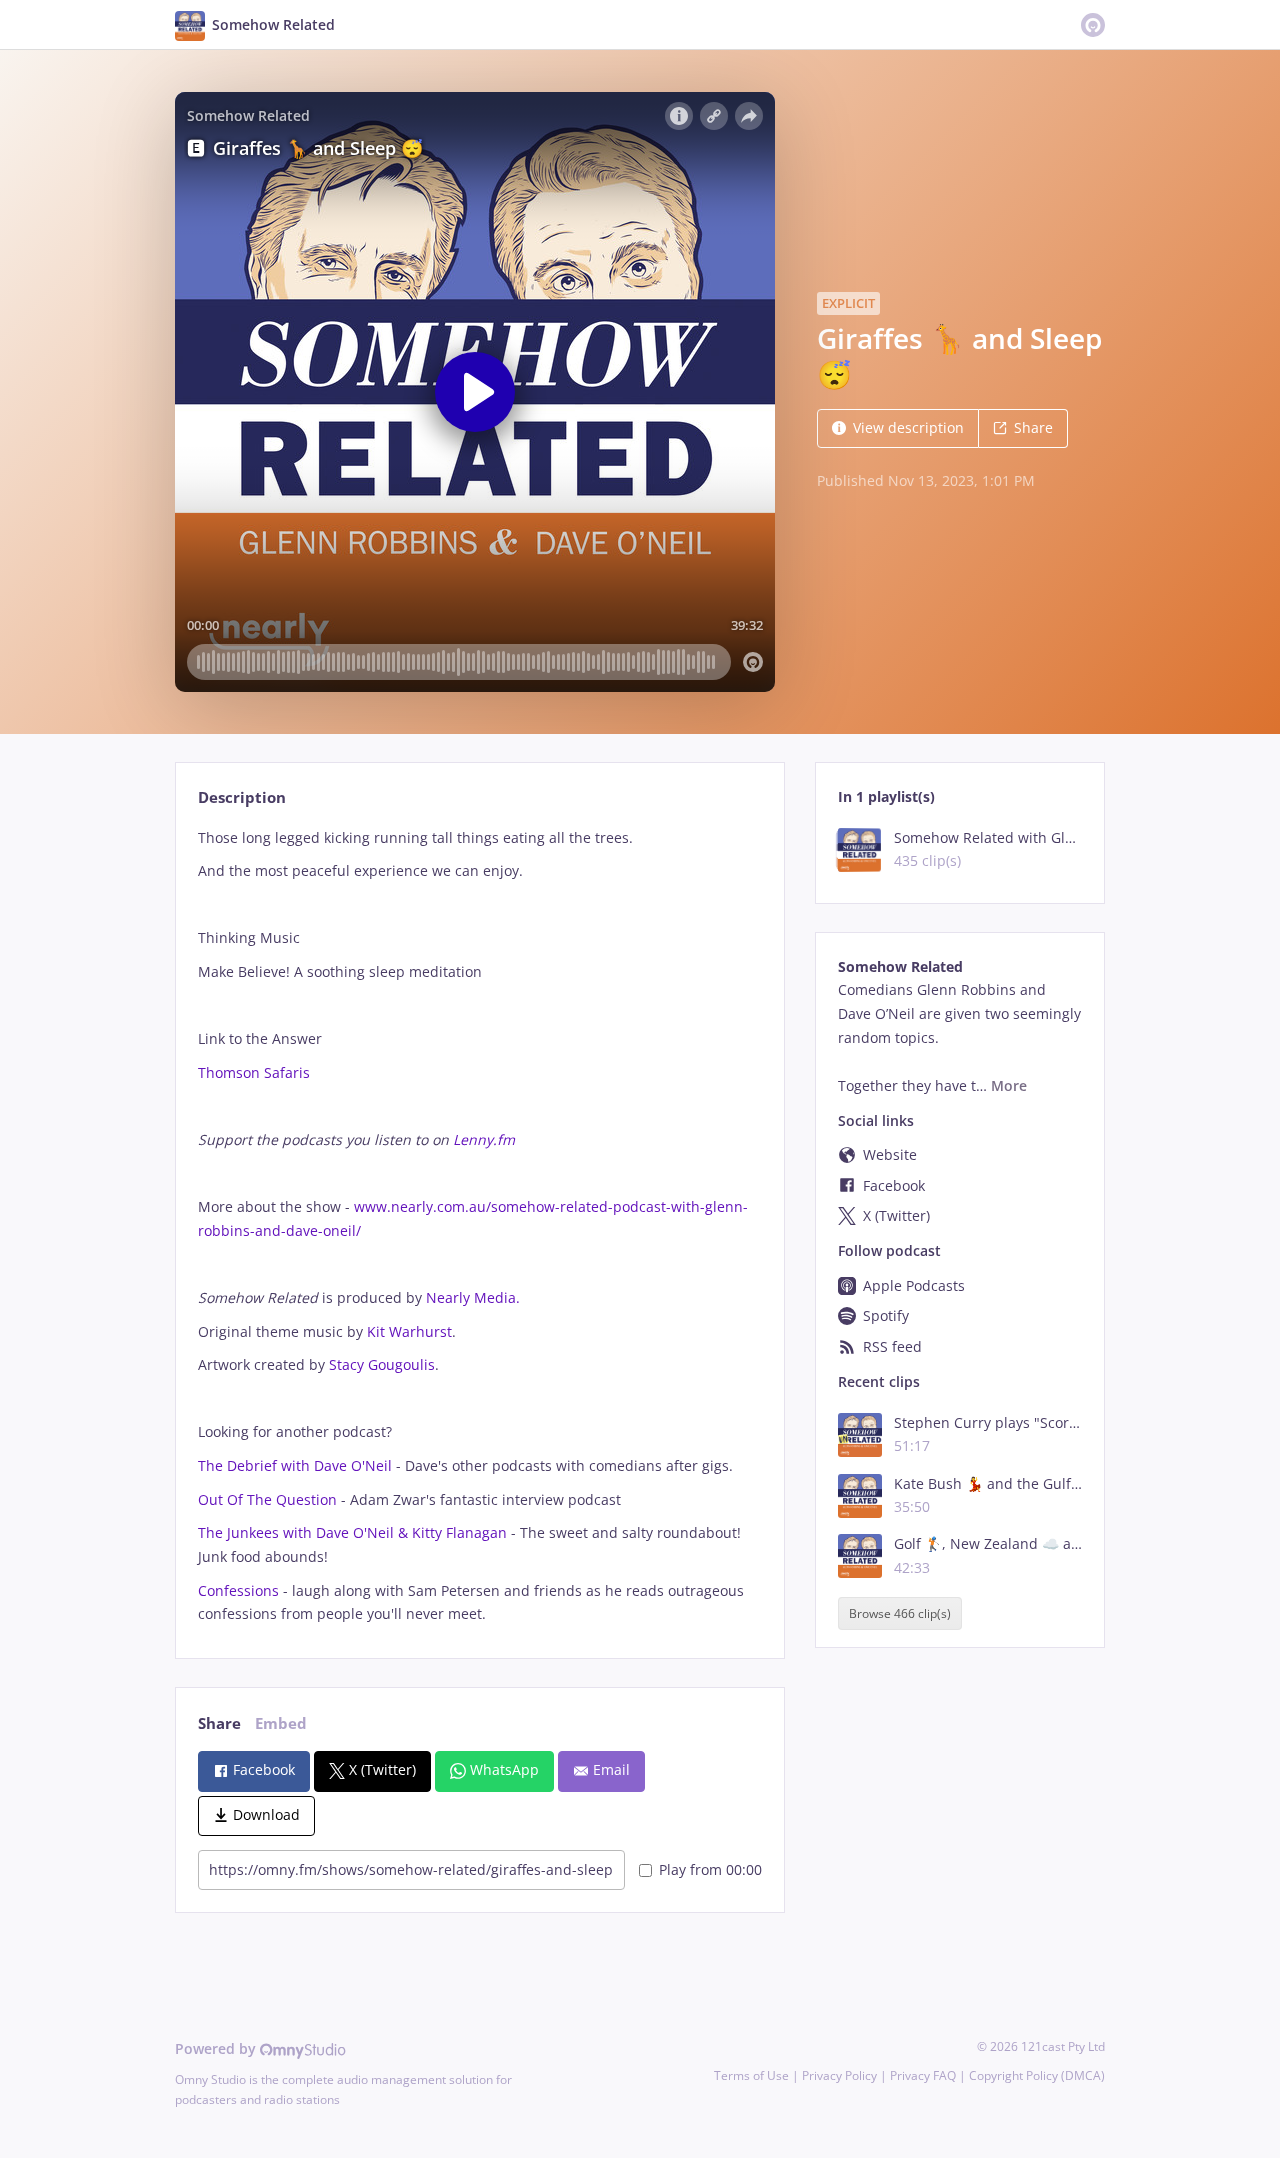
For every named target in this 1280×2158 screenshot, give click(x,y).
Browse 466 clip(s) (900, 1613)
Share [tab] (219, 1723)
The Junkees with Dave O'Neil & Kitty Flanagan (352, 1532)
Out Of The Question (267, 1499)
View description (908, 427)
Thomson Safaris (254, 1072)
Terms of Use (751, 2075)
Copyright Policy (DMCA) (1037, 2075)
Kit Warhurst (409, 1331)
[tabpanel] (479, 1226)
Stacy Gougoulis (382, 1364)
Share (1033, 427)
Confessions (238, 1590)
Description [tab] (242, 797)
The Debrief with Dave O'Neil (295, 1465)
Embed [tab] (281, 1723)
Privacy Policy (839, 2075)
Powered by (217, 2048)
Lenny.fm (484, 1139)
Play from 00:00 (710, 1869)
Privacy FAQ (923, 2075)
